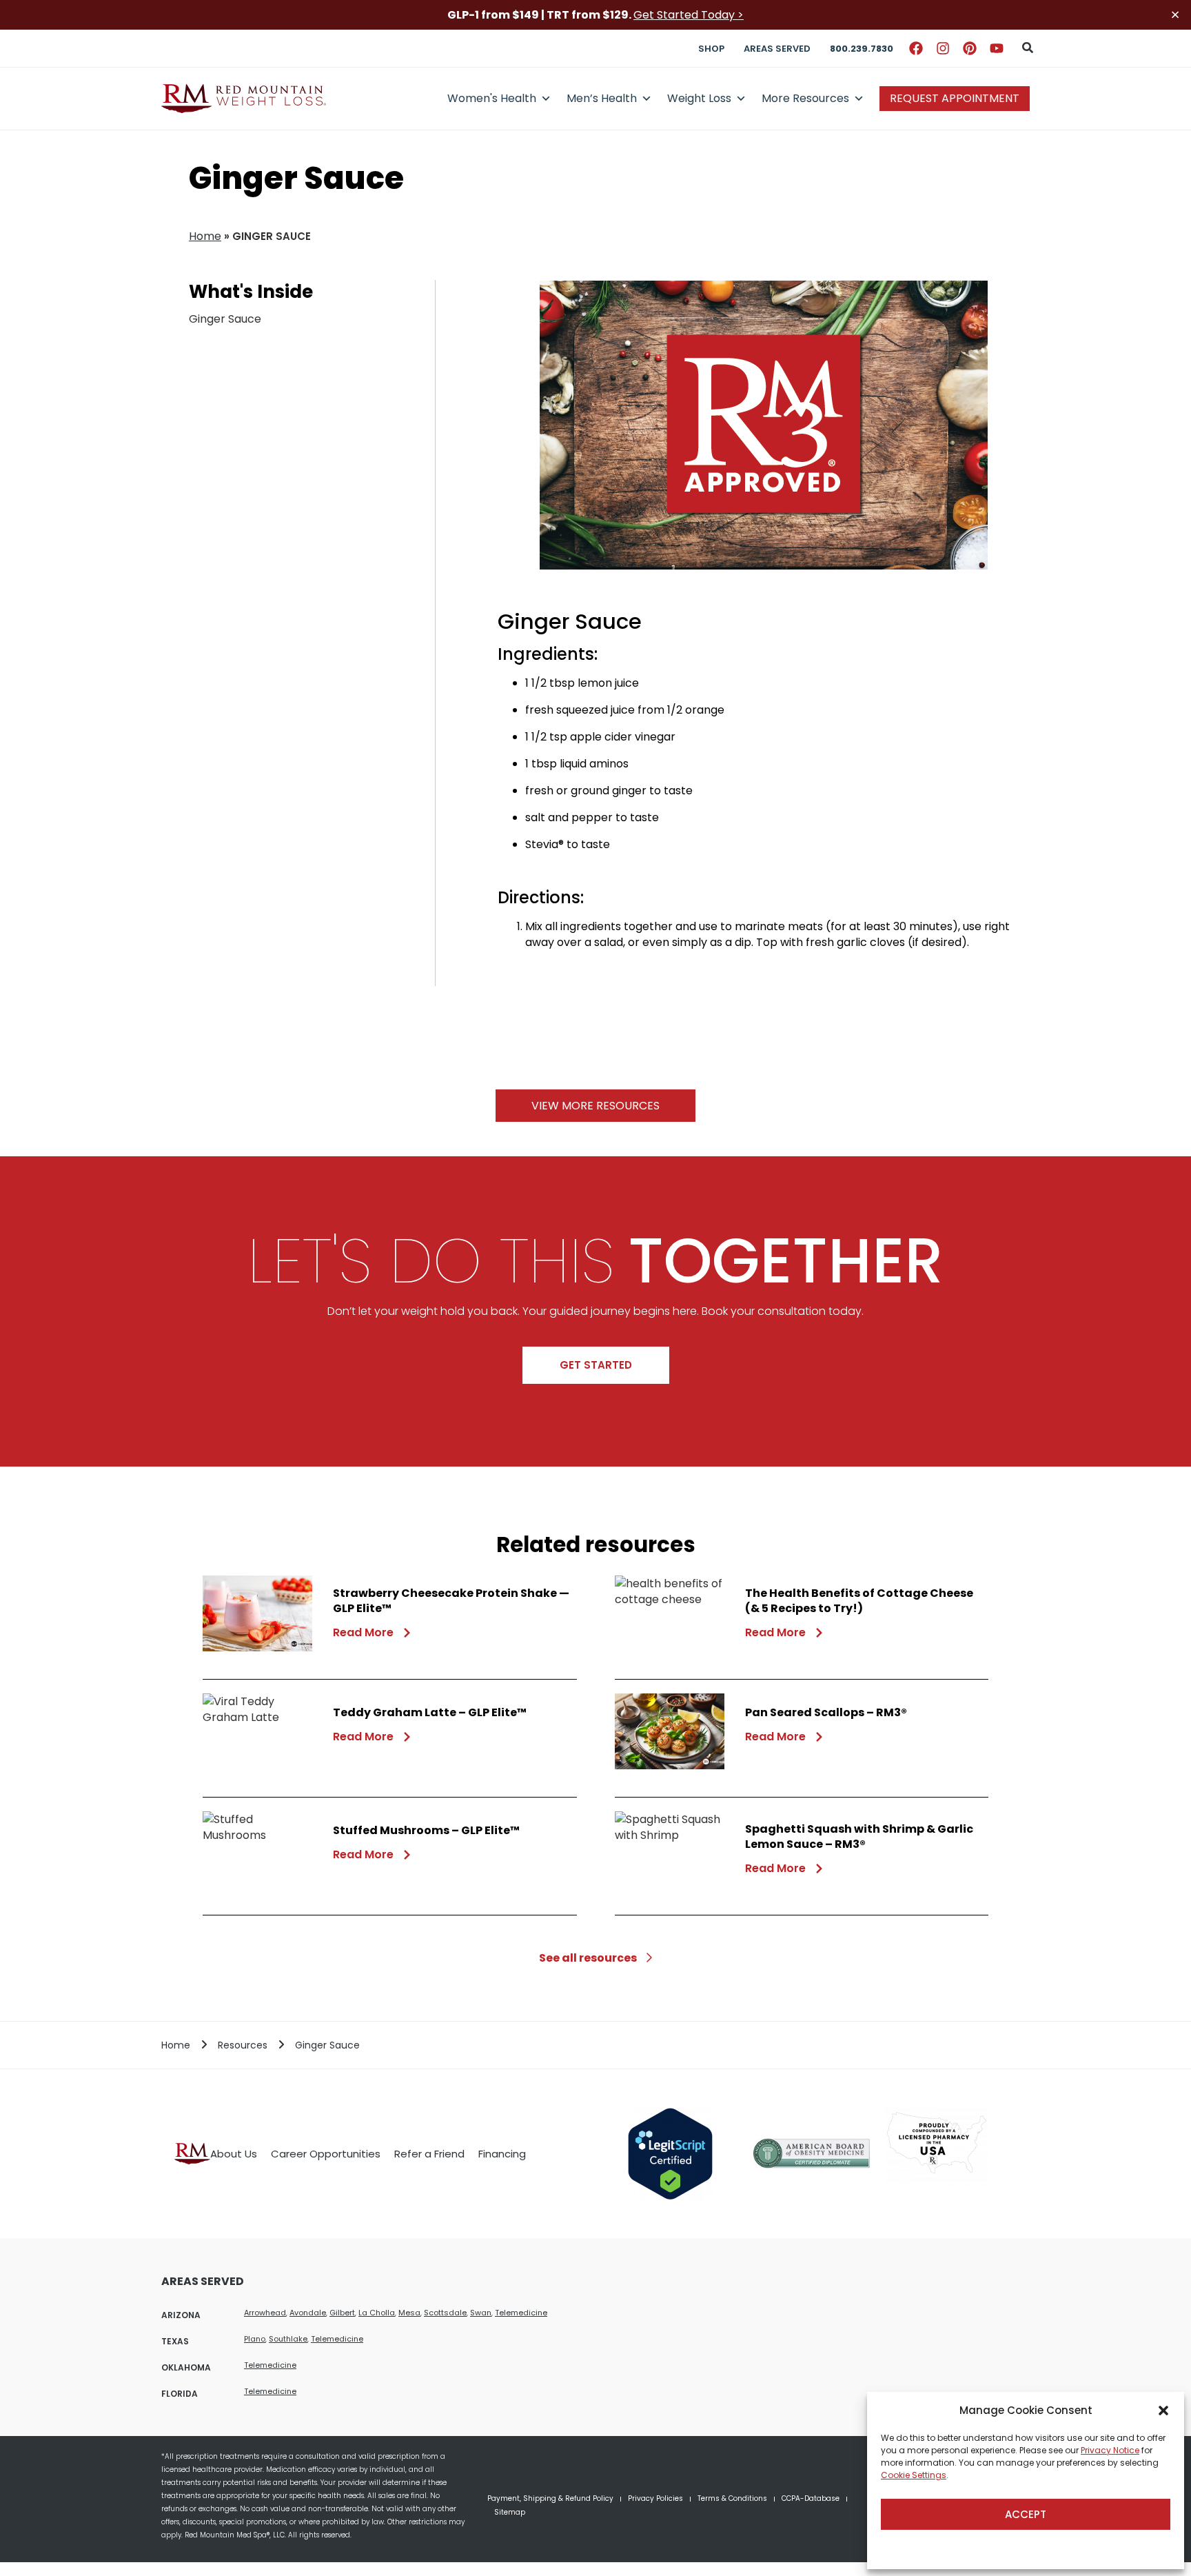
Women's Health (492, 98)
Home (205, 236)
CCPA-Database (811, 2498)
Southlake (288, 2339)
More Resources (805, 98)
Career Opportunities (326, 2154)
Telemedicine (521, 2313)
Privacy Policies (655, 2498)
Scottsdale (445, 2313)
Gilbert (342, 2313)
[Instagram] (943, 48)
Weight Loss (699, 98)
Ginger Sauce (225, 319)
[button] (1163, 2411)
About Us (234, 2154)
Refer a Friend (429, 2154)
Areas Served (777, 49)
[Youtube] (997, 48)
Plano (255, 2339)
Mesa (409, 2313)
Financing (502, 2154)
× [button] (1175, 15)
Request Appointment (955, 98)
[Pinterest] (970, 48)
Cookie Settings (914, 2475)
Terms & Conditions (732, 2498)
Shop (711, 49)
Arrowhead (265, 2313)
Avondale (308, 2313)
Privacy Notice (1110, 2450)
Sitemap (510, 2512)
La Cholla (377, 2313)
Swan (481, 2313)
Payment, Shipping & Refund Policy (550, 2498)
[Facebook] (916, 48)
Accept (1026, 2514)
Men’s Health (602, 98)
